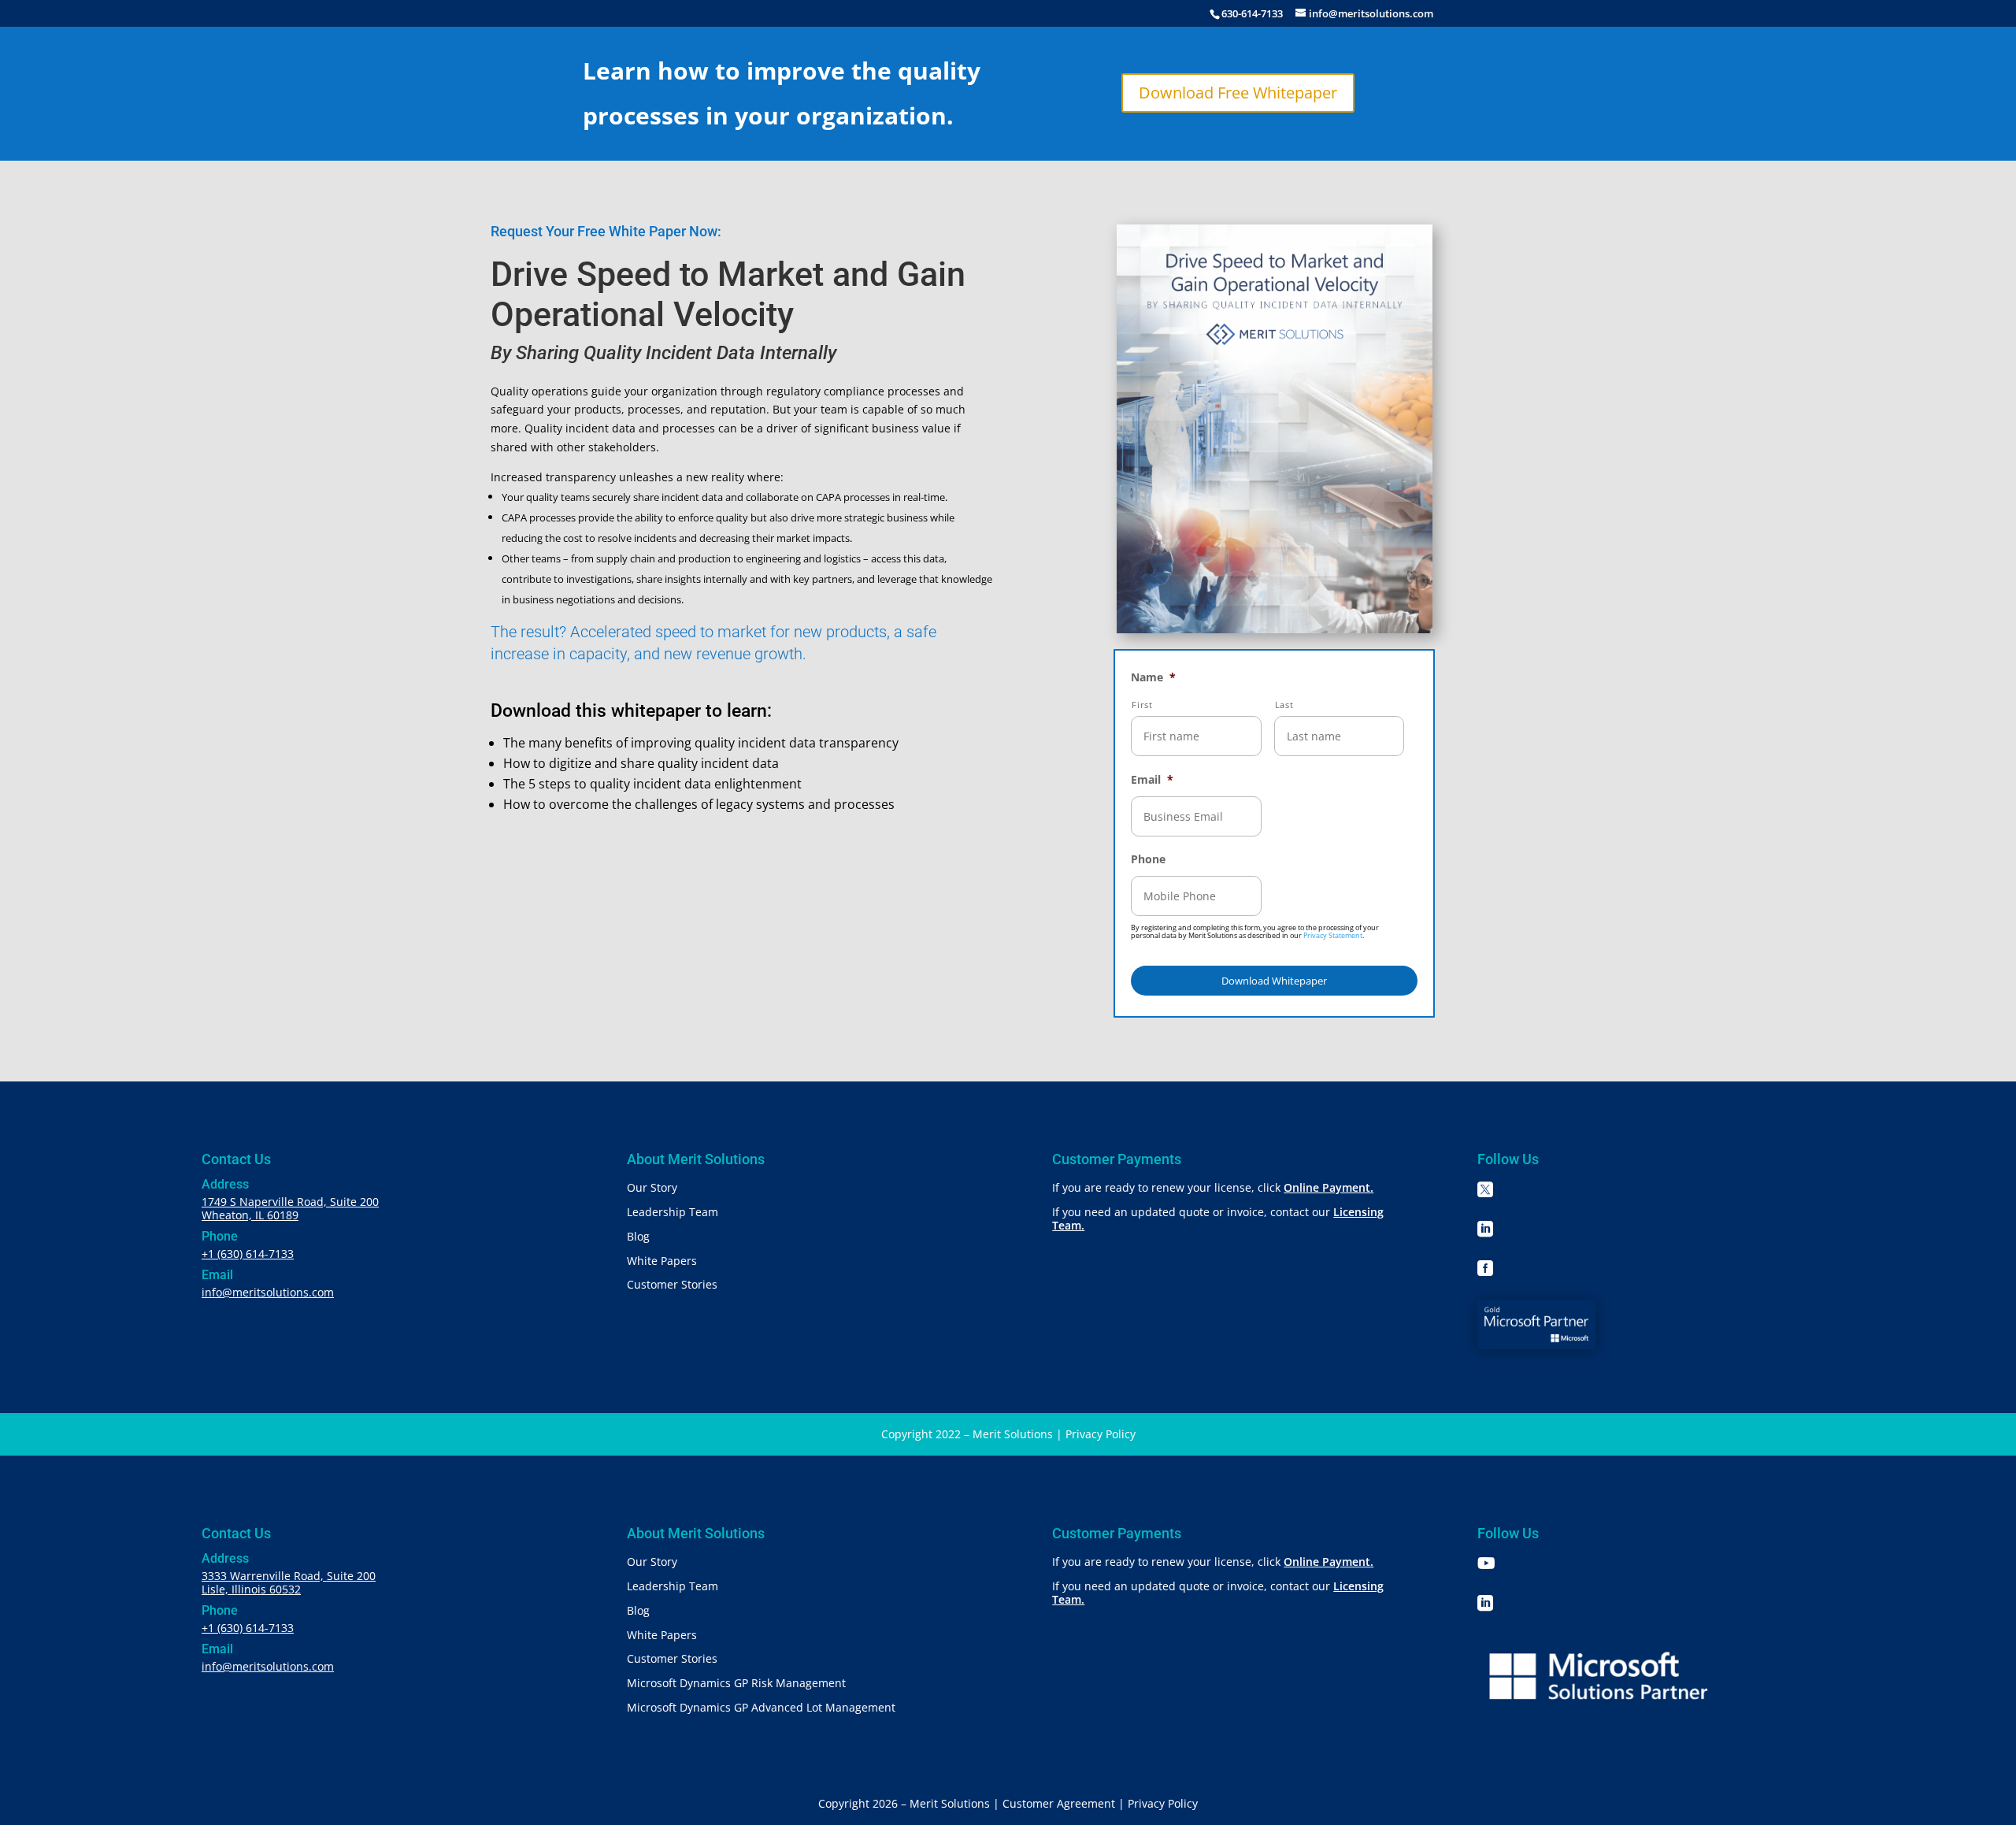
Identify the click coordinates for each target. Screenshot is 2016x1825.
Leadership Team (673, 1212)
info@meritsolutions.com (268, 1292)
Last (1284, 705)
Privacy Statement (1333, 935)
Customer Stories (672, 1284)
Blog (638, 1236)
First (1142, 705)
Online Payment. (1329, 1187)
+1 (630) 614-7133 (248, 1254)
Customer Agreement (1059, 1803)
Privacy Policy (1101, 1434)
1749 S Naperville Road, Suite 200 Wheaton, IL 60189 (290, 1208)
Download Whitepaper (1274, 981)
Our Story (652, 1187)
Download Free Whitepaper (1238, 93)
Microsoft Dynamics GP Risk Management (736, 1683)
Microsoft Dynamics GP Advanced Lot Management (761, 1707)
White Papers (662, 1261)
